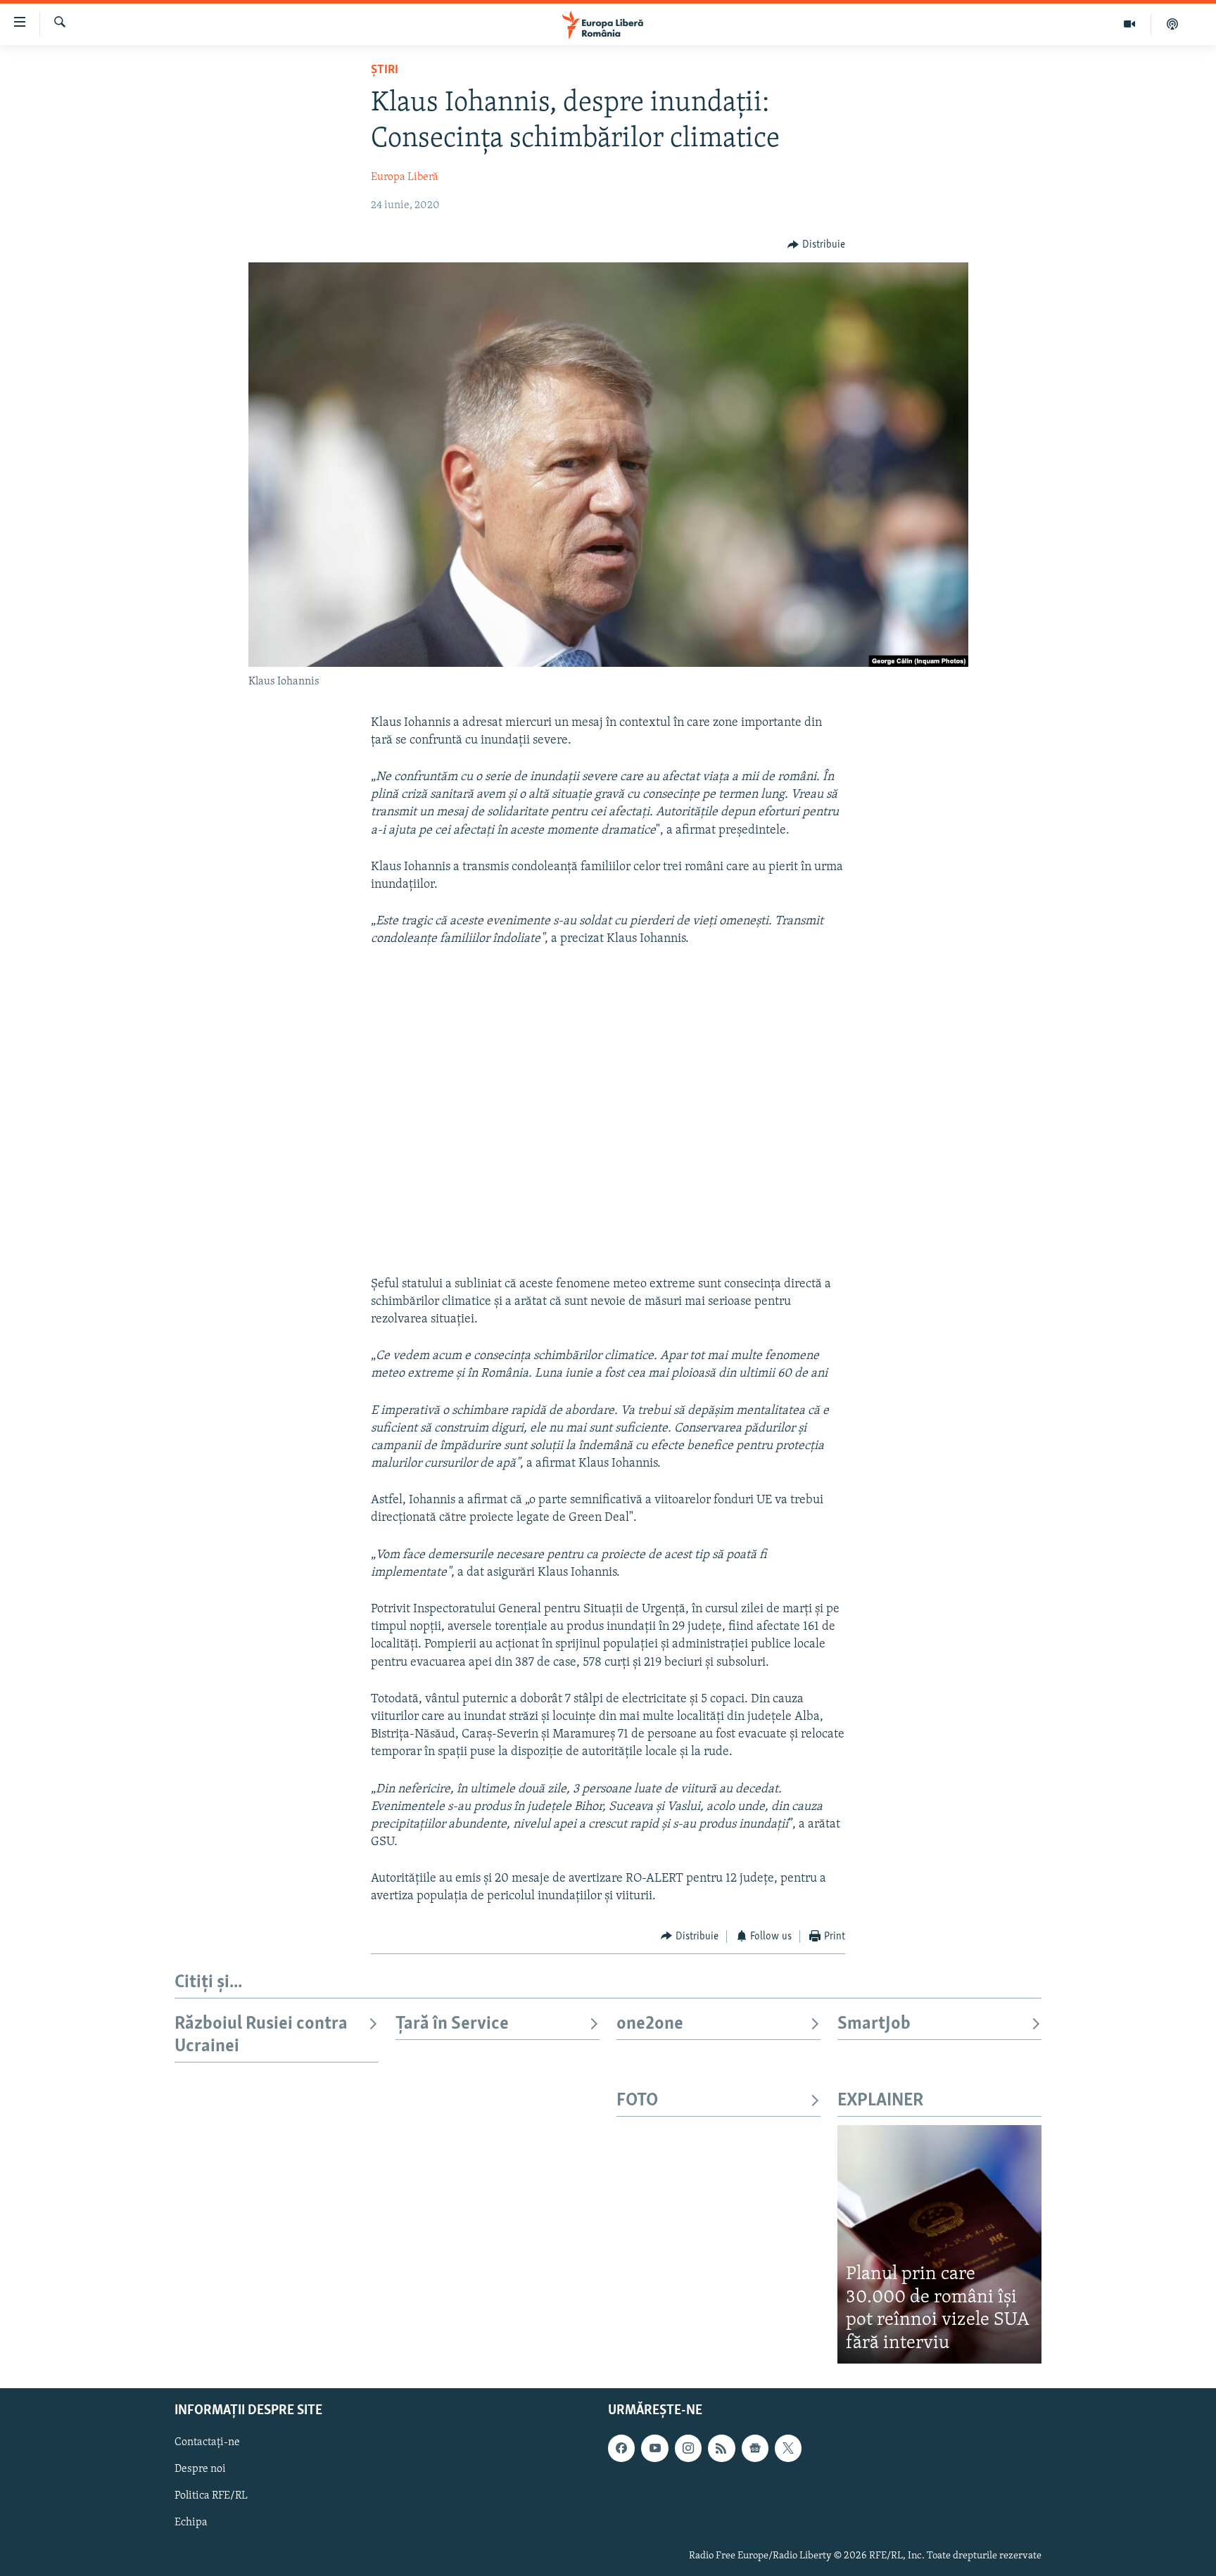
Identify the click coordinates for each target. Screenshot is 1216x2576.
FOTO (637, 2101)
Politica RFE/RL (211, 2497)
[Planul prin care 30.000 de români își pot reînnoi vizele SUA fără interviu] (939, 2244)
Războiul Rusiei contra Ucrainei (261, 2035)
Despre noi (200, 2470)
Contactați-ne (207, 2443)
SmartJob (874, 2024)
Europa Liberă (405, 177)
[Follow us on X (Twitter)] (788, 2449)
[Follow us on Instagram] (688, 2449)
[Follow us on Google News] (755, 2449)
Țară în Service (452, 2024)
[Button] (816, 245)
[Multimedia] (1130, 24)
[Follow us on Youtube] (654, 2449)
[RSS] (721, 2449)
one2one (650, 2024)
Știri (385, 70)
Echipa (191, 2523)
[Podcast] (1172, 24)
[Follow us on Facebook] (621, 2449)
